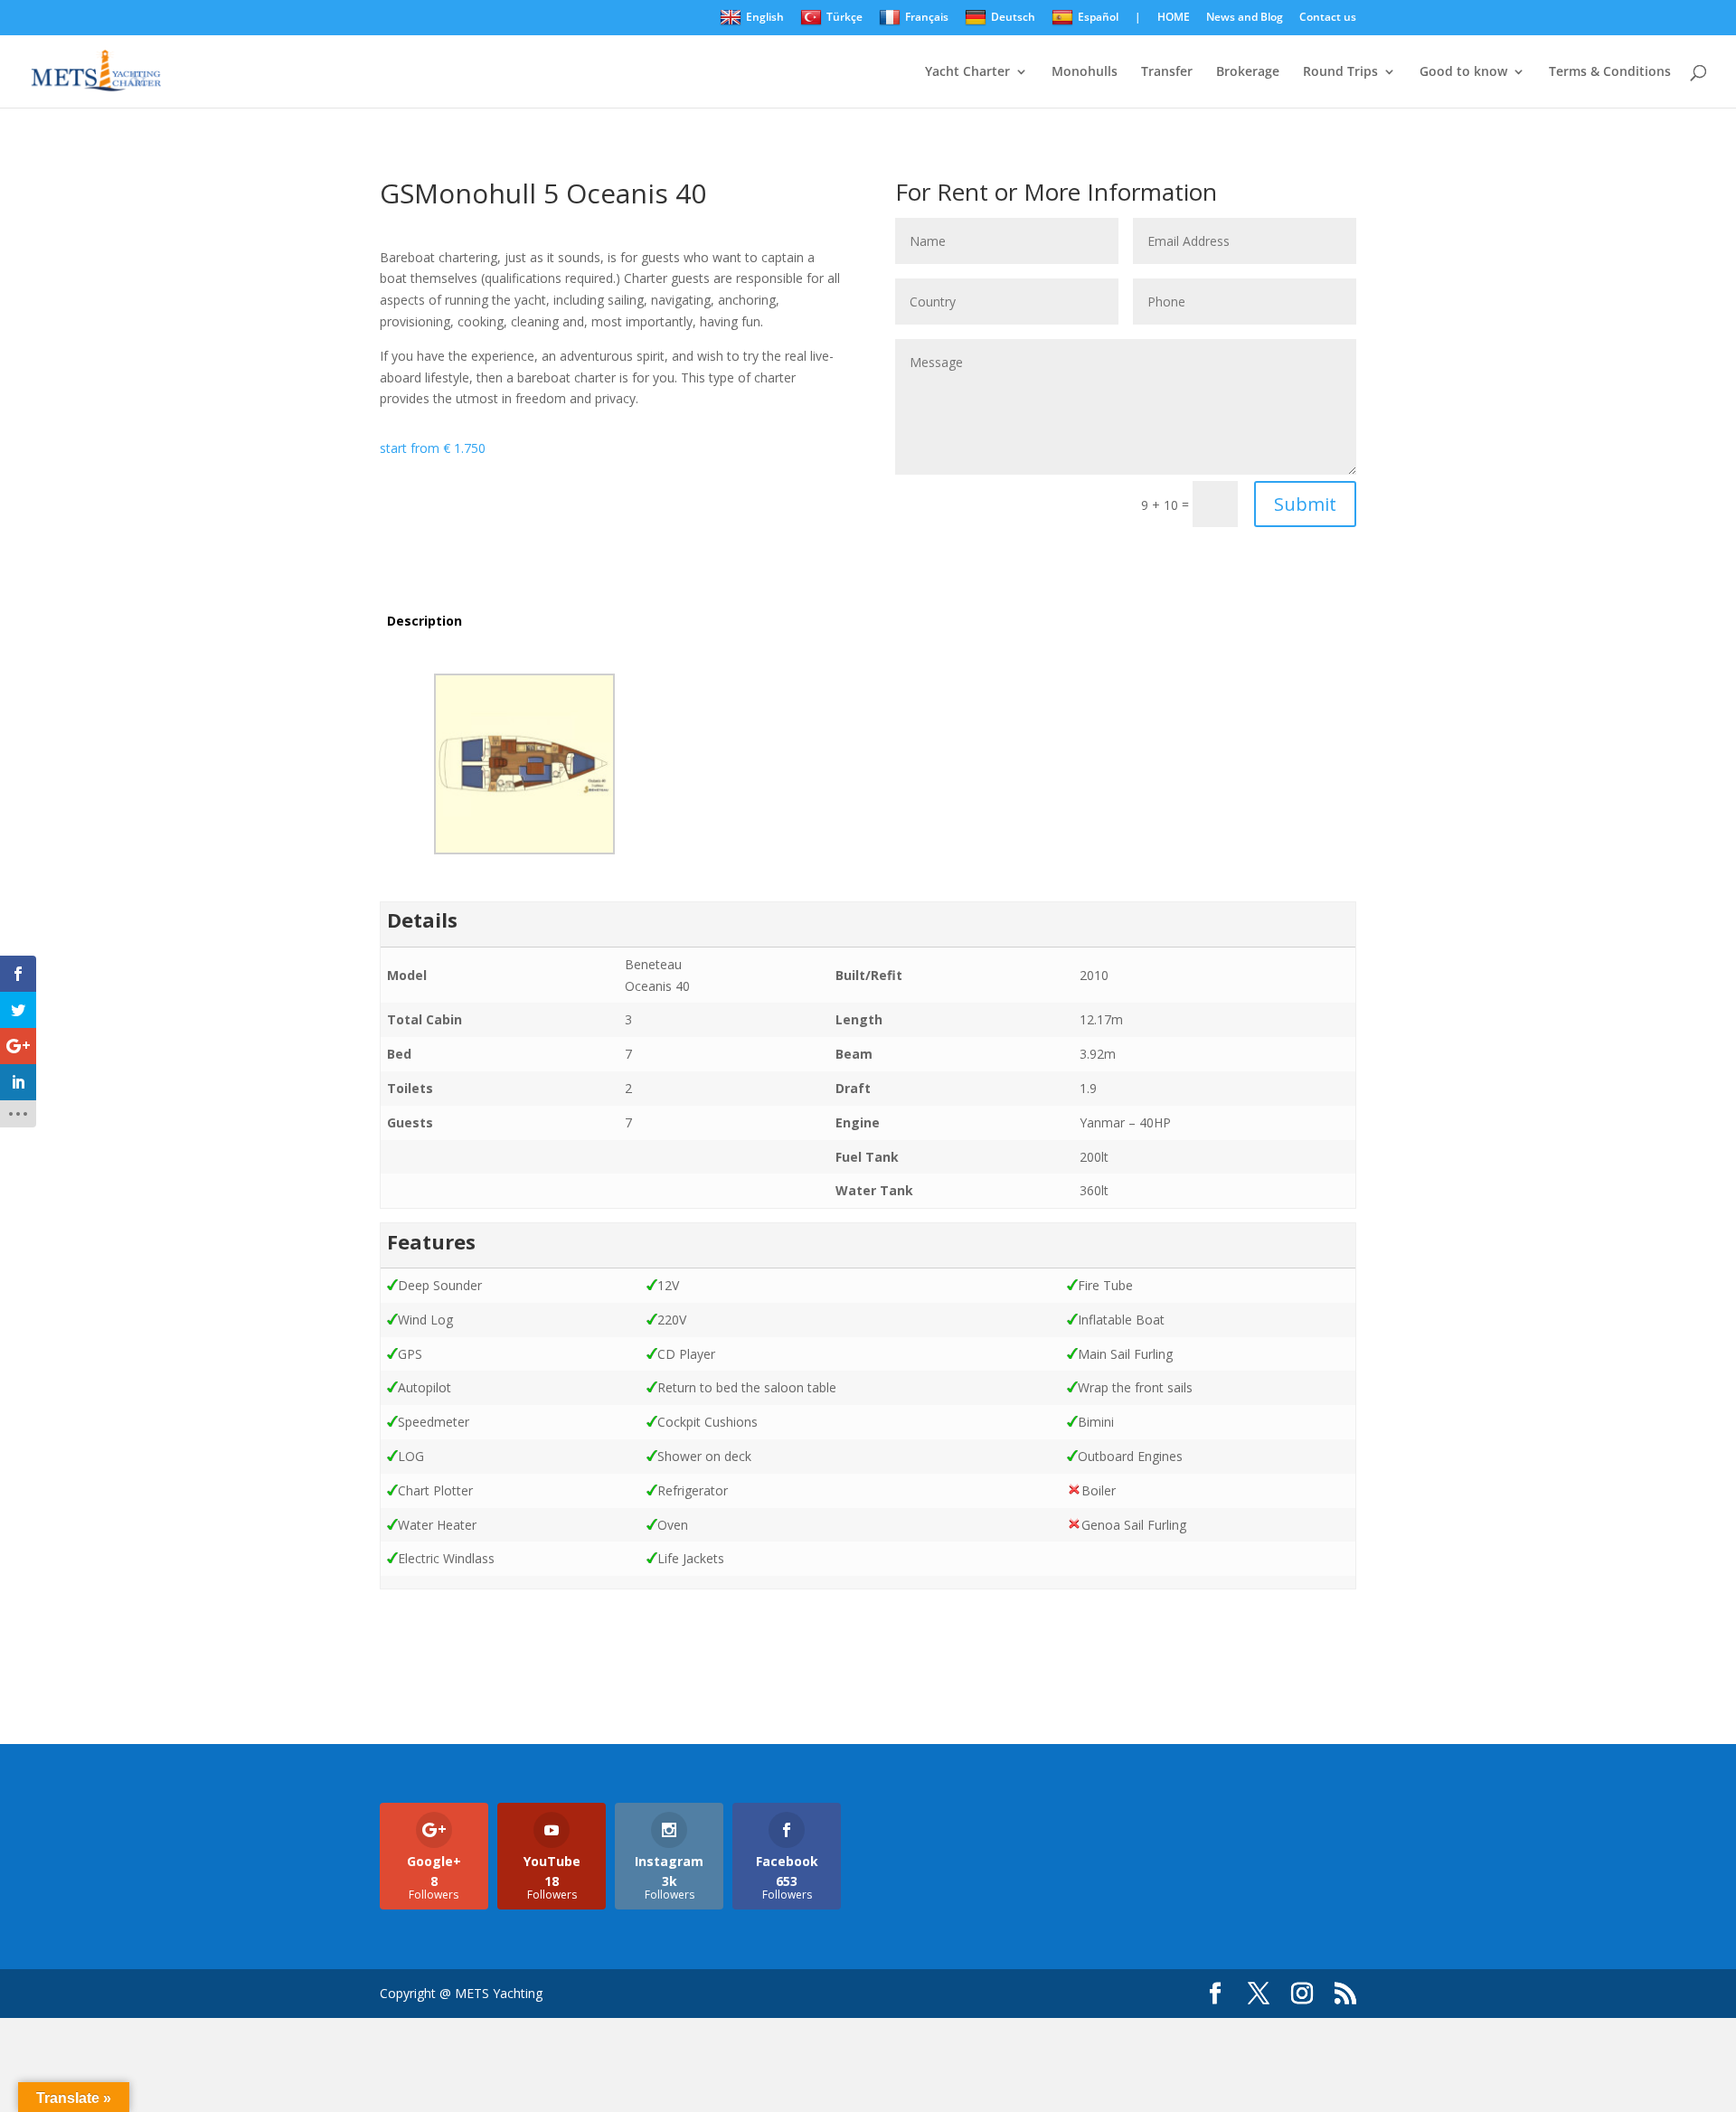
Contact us (1328, 18)
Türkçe (844, 17)
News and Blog (1245, 18)
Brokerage (1248, 72)
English (765, 17)
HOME (1174, 18)
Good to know (1463, 72)
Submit (1305, 504)
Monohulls (1085, 72)
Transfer (1167, 72)
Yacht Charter (967, 72)
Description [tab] (425, 621)
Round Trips (1340, 72)
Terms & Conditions (1610, 72)
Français (927, 17)
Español (1098, 17)
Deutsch (1013, 17)
